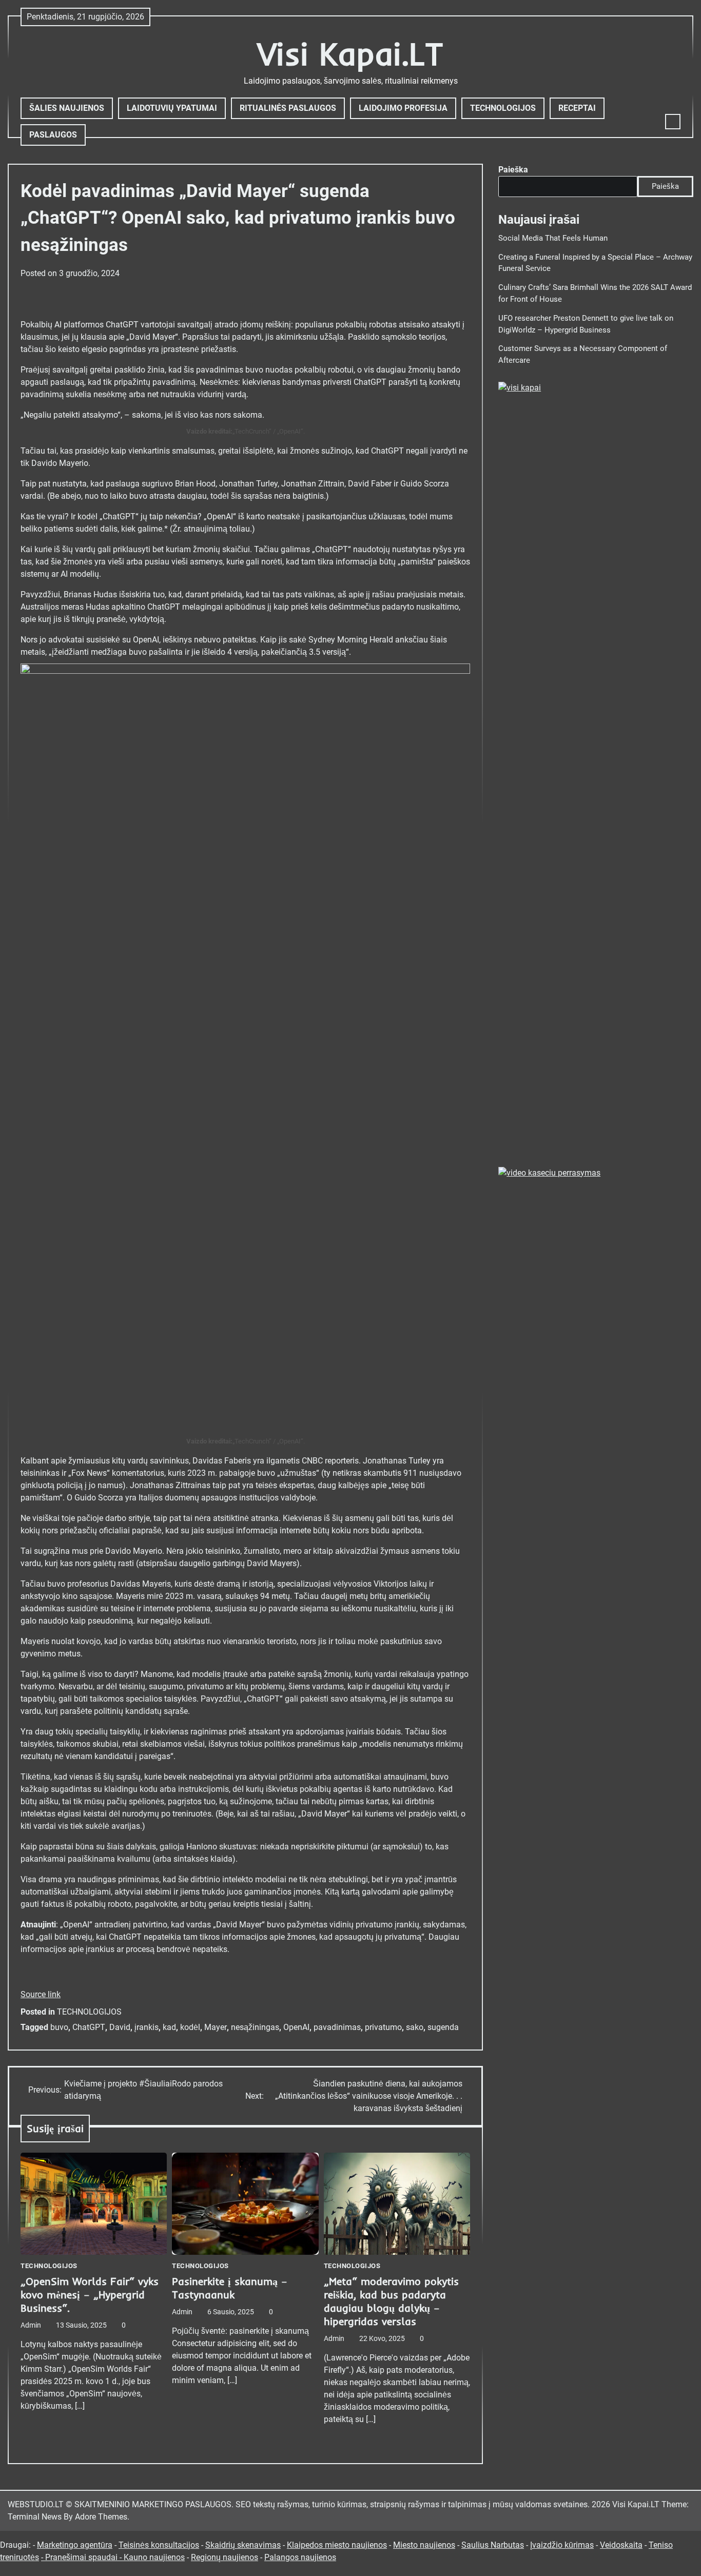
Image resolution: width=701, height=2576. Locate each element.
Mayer (216, 2027)
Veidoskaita (621, 2545)
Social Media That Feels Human (553, 238)
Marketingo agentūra (75, 2545)
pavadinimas (337, 2027)
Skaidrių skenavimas (243, 2545)
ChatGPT (89, 2027)
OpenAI (296, 2027)
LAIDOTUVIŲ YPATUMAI (172, 108)
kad (169, 2027)
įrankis (147, 2027)
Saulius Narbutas (493, 2545)
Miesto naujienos (424, 2545)
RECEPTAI (577, 108)
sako (415, 2027)
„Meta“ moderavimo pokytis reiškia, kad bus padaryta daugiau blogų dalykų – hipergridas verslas (391, 2301)
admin (31, 2325)
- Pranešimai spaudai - (82, 2557)
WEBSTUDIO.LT (36, 2504)
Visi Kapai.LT (350, 54)
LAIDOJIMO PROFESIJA (403, 108)
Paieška (513, 170)
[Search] (673, 122)
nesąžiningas (255, 2027)
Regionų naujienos (225, 2557)
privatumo (383, 2027)
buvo (59, 2027)
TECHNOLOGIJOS (503, 108)
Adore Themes (101, 2517)
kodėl (190, 2027)
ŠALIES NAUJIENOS (67, 108)
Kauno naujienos (154, 2557)
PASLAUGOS (53, 135)
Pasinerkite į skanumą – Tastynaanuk (230, 2288)
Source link (41, 1994)
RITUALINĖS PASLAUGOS (288, 108)
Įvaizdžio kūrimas (562, 2545)
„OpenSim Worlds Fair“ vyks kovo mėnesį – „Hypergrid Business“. (90, 2295)
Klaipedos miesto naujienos (337, 2545)
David (120, 2027)
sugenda (443, 2027)
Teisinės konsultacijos (159, 2545)
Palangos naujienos (300, 2557)
